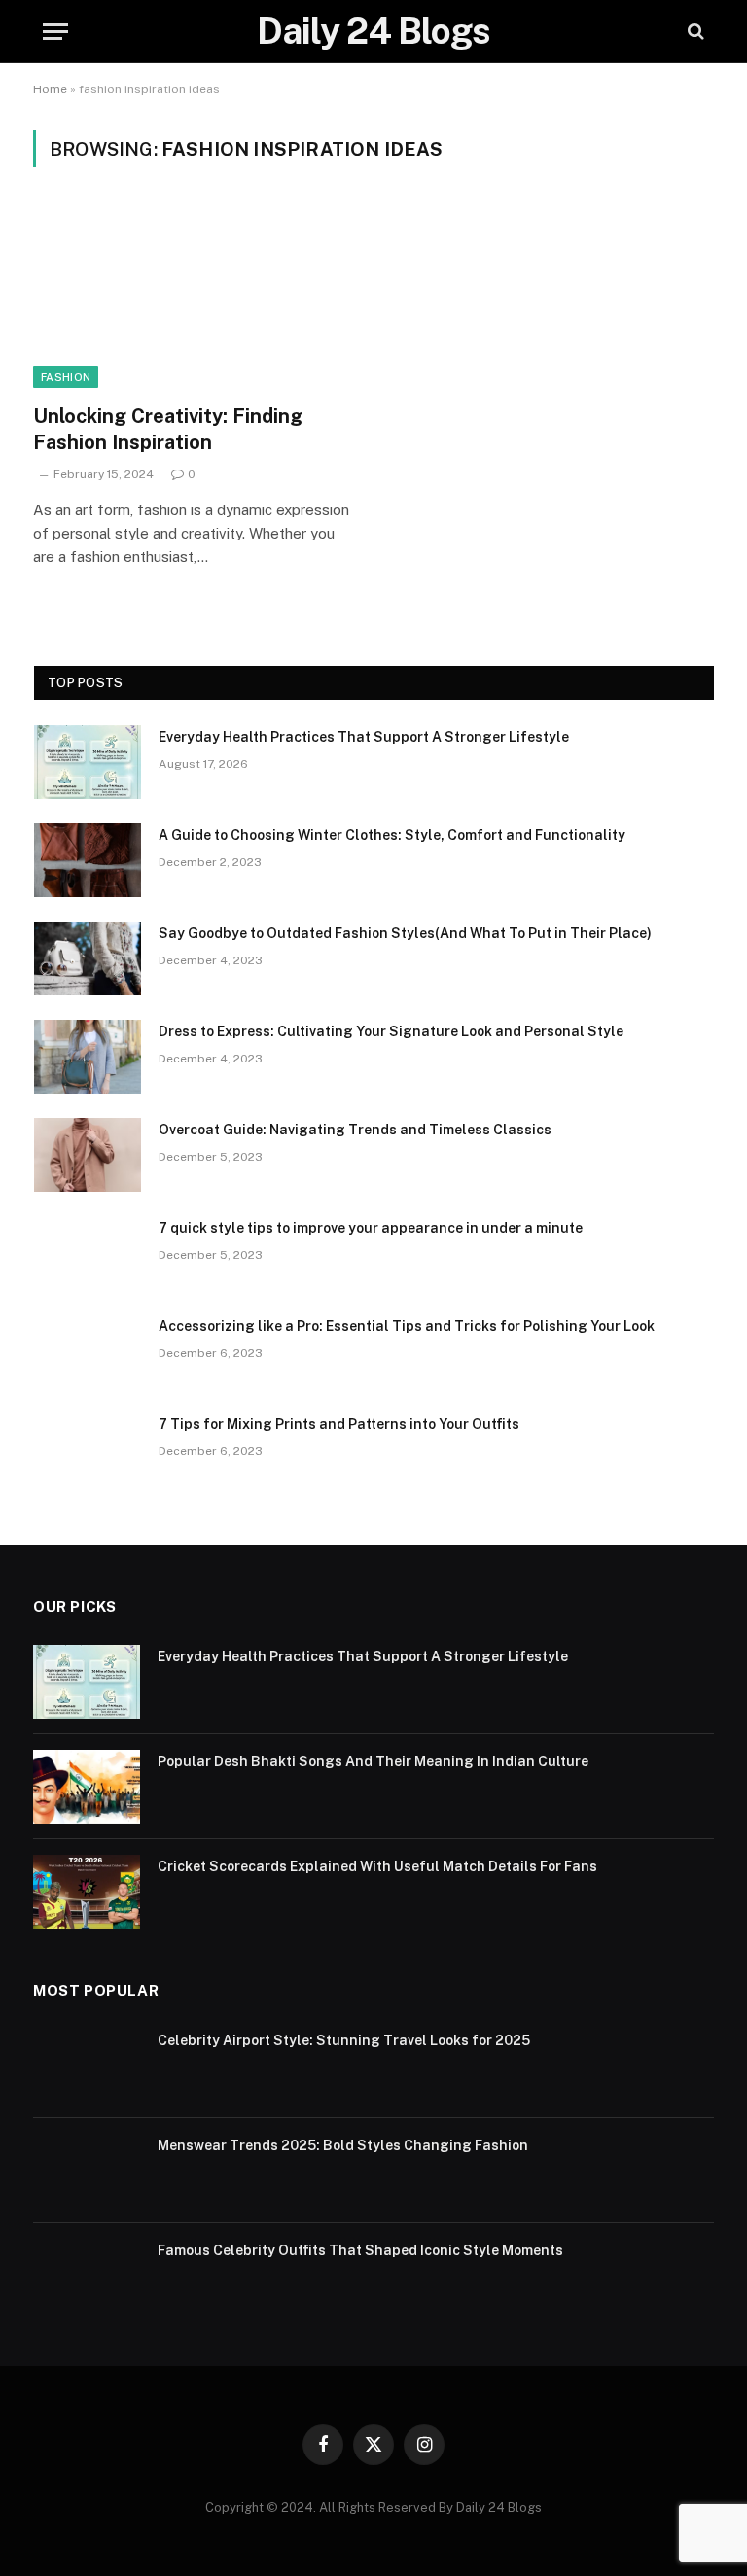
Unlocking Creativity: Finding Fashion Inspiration (168, 429)
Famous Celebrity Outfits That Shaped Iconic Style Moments (360, 2250)
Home (50, 89)
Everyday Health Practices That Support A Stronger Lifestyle (364, 737)
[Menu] (55, 32)
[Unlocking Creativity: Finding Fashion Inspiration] (195, 297)
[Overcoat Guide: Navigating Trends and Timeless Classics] (88, 1155)
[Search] (694, 32)
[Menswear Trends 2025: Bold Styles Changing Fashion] (87, 2171)
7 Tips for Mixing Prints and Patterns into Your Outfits (339, 1424)
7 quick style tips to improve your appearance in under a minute (371, 1228)
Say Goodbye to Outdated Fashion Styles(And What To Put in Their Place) (405, 933)
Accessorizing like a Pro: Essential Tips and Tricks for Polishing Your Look (407, 1326)
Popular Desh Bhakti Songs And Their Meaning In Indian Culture (373, 1761)
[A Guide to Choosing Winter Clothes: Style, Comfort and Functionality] (88, 860)
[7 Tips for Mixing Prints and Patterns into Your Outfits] (88, 1449)
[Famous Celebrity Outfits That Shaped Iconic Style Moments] (87, 2276)
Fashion (66, 377)
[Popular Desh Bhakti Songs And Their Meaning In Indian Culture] (87, 1787)
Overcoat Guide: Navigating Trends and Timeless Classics (355, 1130)
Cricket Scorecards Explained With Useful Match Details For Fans (377, 1866)
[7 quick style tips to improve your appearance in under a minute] (88, 1253)
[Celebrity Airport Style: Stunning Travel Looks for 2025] (87, 2066)
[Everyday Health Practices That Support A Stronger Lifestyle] (88, 762)
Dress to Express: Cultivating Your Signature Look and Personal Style (391, 1031)
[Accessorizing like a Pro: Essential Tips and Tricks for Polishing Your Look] (88, 1351)
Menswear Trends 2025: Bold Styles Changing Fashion (343, 2145)
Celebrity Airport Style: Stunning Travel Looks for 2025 (344, 2040)
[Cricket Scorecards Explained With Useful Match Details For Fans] (87, 1892)
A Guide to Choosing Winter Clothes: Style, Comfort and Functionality (392, 835)
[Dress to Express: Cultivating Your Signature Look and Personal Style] (88, 1057)
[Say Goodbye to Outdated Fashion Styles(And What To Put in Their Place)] (88, 958)
